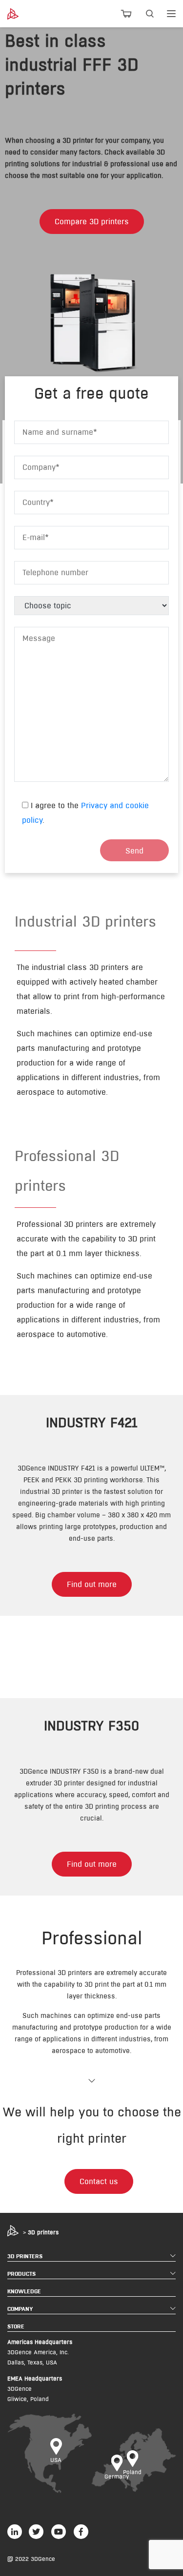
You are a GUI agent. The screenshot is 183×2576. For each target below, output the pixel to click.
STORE (16, 2326)
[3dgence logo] (20, 14)
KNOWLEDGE (24, 2291)
